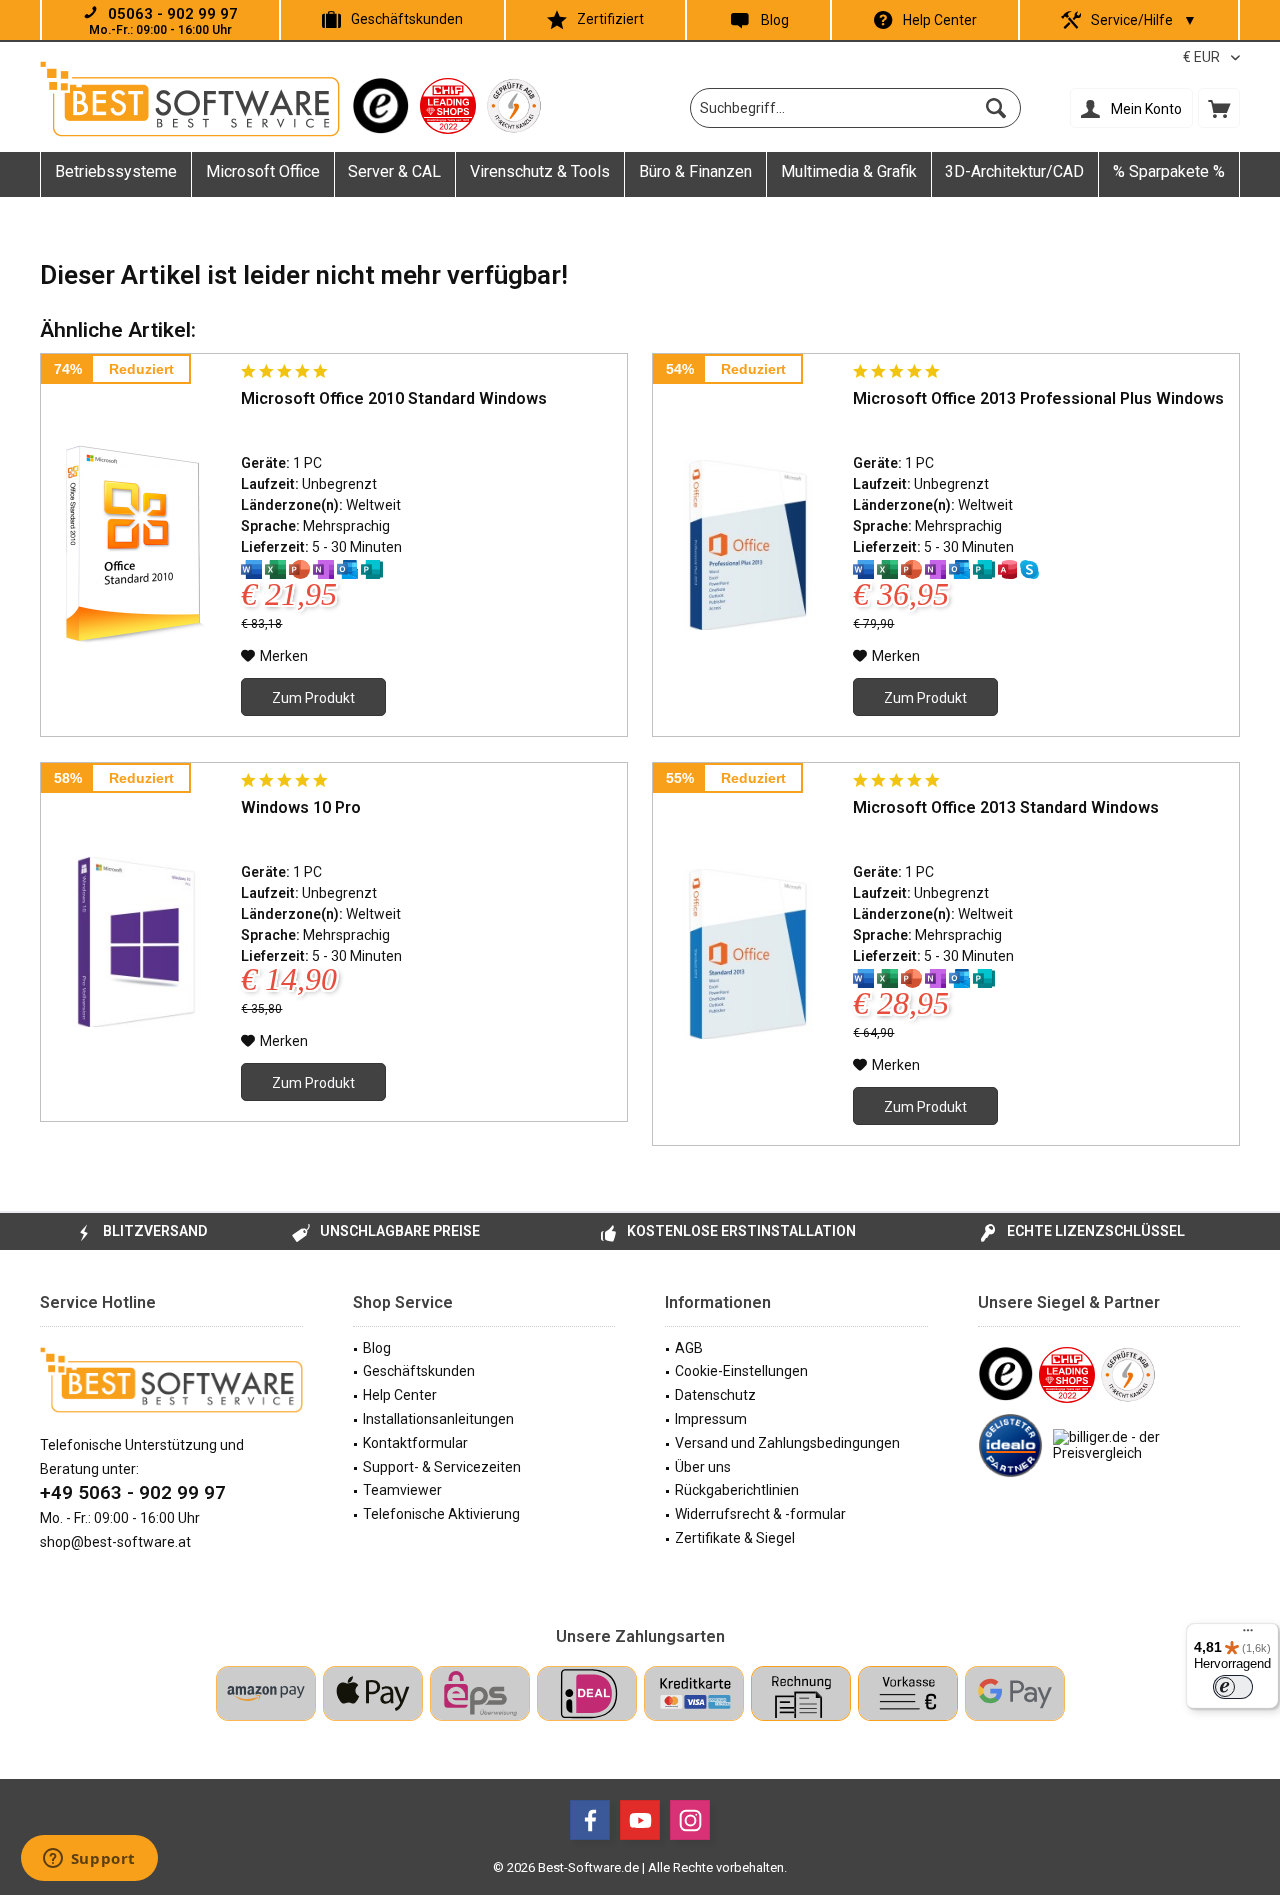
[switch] (1233, 1687)
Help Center (940, 20)
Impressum (711, 1419)
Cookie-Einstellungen (741, 1371)
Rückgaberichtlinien (737, 1490)
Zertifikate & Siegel (735, 1538)
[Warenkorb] (1219, 108)
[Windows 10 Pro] (136, 942)
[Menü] (1248, 1635)
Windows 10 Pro (301, 807)
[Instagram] (690, 1820)
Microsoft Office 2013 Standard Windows (1006, 807)
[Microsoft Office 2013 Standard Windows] (748, 954)
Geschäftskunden (407, 19)
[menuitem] (1219, 108)
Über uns (703, 1467)
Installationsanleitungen (438, 1419)
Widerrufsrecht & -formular (760, 1514)
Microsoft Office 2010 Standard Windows (394, 398)
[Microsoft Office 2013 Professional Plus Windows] (748, 545)
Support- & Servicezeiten (442, 1467)
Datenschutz (715, 1395)
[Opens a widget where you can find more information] (89, 1860)
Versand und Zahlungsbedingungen (787, 1443)
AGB (689, 1348)
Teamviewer (402, 1490)
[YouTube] (640, 1820)
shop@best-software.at (115, 1542)
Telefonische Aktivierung (441, 1514)
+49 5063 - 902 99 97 (133, 1492)
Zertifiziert (610, 19)
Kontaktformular (415, 1443)
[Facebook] (590, 1820)
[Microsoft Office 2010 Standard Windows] (136, 545)
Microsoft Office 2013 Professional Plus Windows (1038, 398)
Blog (775, 20)
